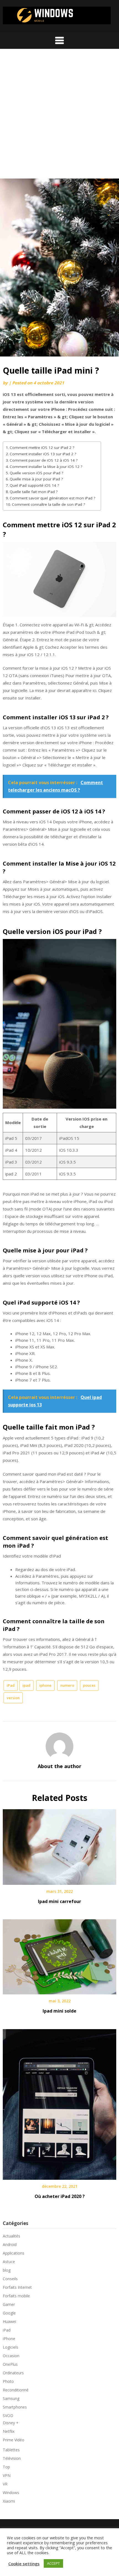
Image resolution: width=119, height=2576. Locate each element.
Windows (11, 2493)
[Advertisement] (59, 116)
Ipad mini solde (59, 2011)
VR (5, 2484)
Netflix (9, 2431)
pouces (89, 1685)
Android (10, 2244)
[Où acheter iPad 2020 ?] (59, 2103)
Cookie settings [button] (24, 2564)
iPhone (9, 2339)
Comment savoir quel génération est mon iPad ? (52, 498)
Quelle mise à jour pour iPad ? (36, 479)
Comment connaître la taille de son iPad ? (48, 504)
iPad (11, 1685)
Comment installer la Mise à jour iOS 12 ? (46, 467)
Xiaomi (9, 2501)
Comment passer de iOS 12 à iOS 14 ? (44, 460)
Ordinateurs (13, 2373)
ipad (26, 1685)
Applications (14, 2253)
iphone (45, 1685)
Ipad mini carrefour (59, 1901)
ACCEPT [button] (53, 2563)
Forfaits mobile (16, 2296)
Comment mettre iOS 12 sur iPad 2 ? (42, 448)
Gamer (9, 2304)
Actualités (11, 2236)
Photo (8, 2381)
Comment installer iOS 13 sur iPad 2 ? (43, 454)
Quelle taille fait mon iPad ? (34, 492)
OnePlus (10, 2364)
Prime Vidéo (14, 2440)
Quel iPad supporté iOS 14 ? (34, 485)
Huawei (9, 2321)
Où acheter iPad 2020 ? (60, 2196)
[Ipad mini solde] (59, 1955)
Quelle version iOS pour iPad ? (36, 473)
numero (67, 1685)
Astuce (9, 2262)
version (13, 1698)
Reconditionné (16, 2390)
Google (9, 2313)
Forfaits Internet (17, 2287)
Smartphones (15, 2407)
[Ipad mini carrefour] (59, 1845)
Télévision (12, 2458)
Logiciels (11, 2347)
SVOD (8, 2416)
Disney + (11, 2423)
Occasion (11, 2356)
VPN (7, 2475)
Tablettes (11, 2450)
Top (6, 2467)
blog (7, 2270)
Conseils (10, 2279)
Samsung (11, 2398)
